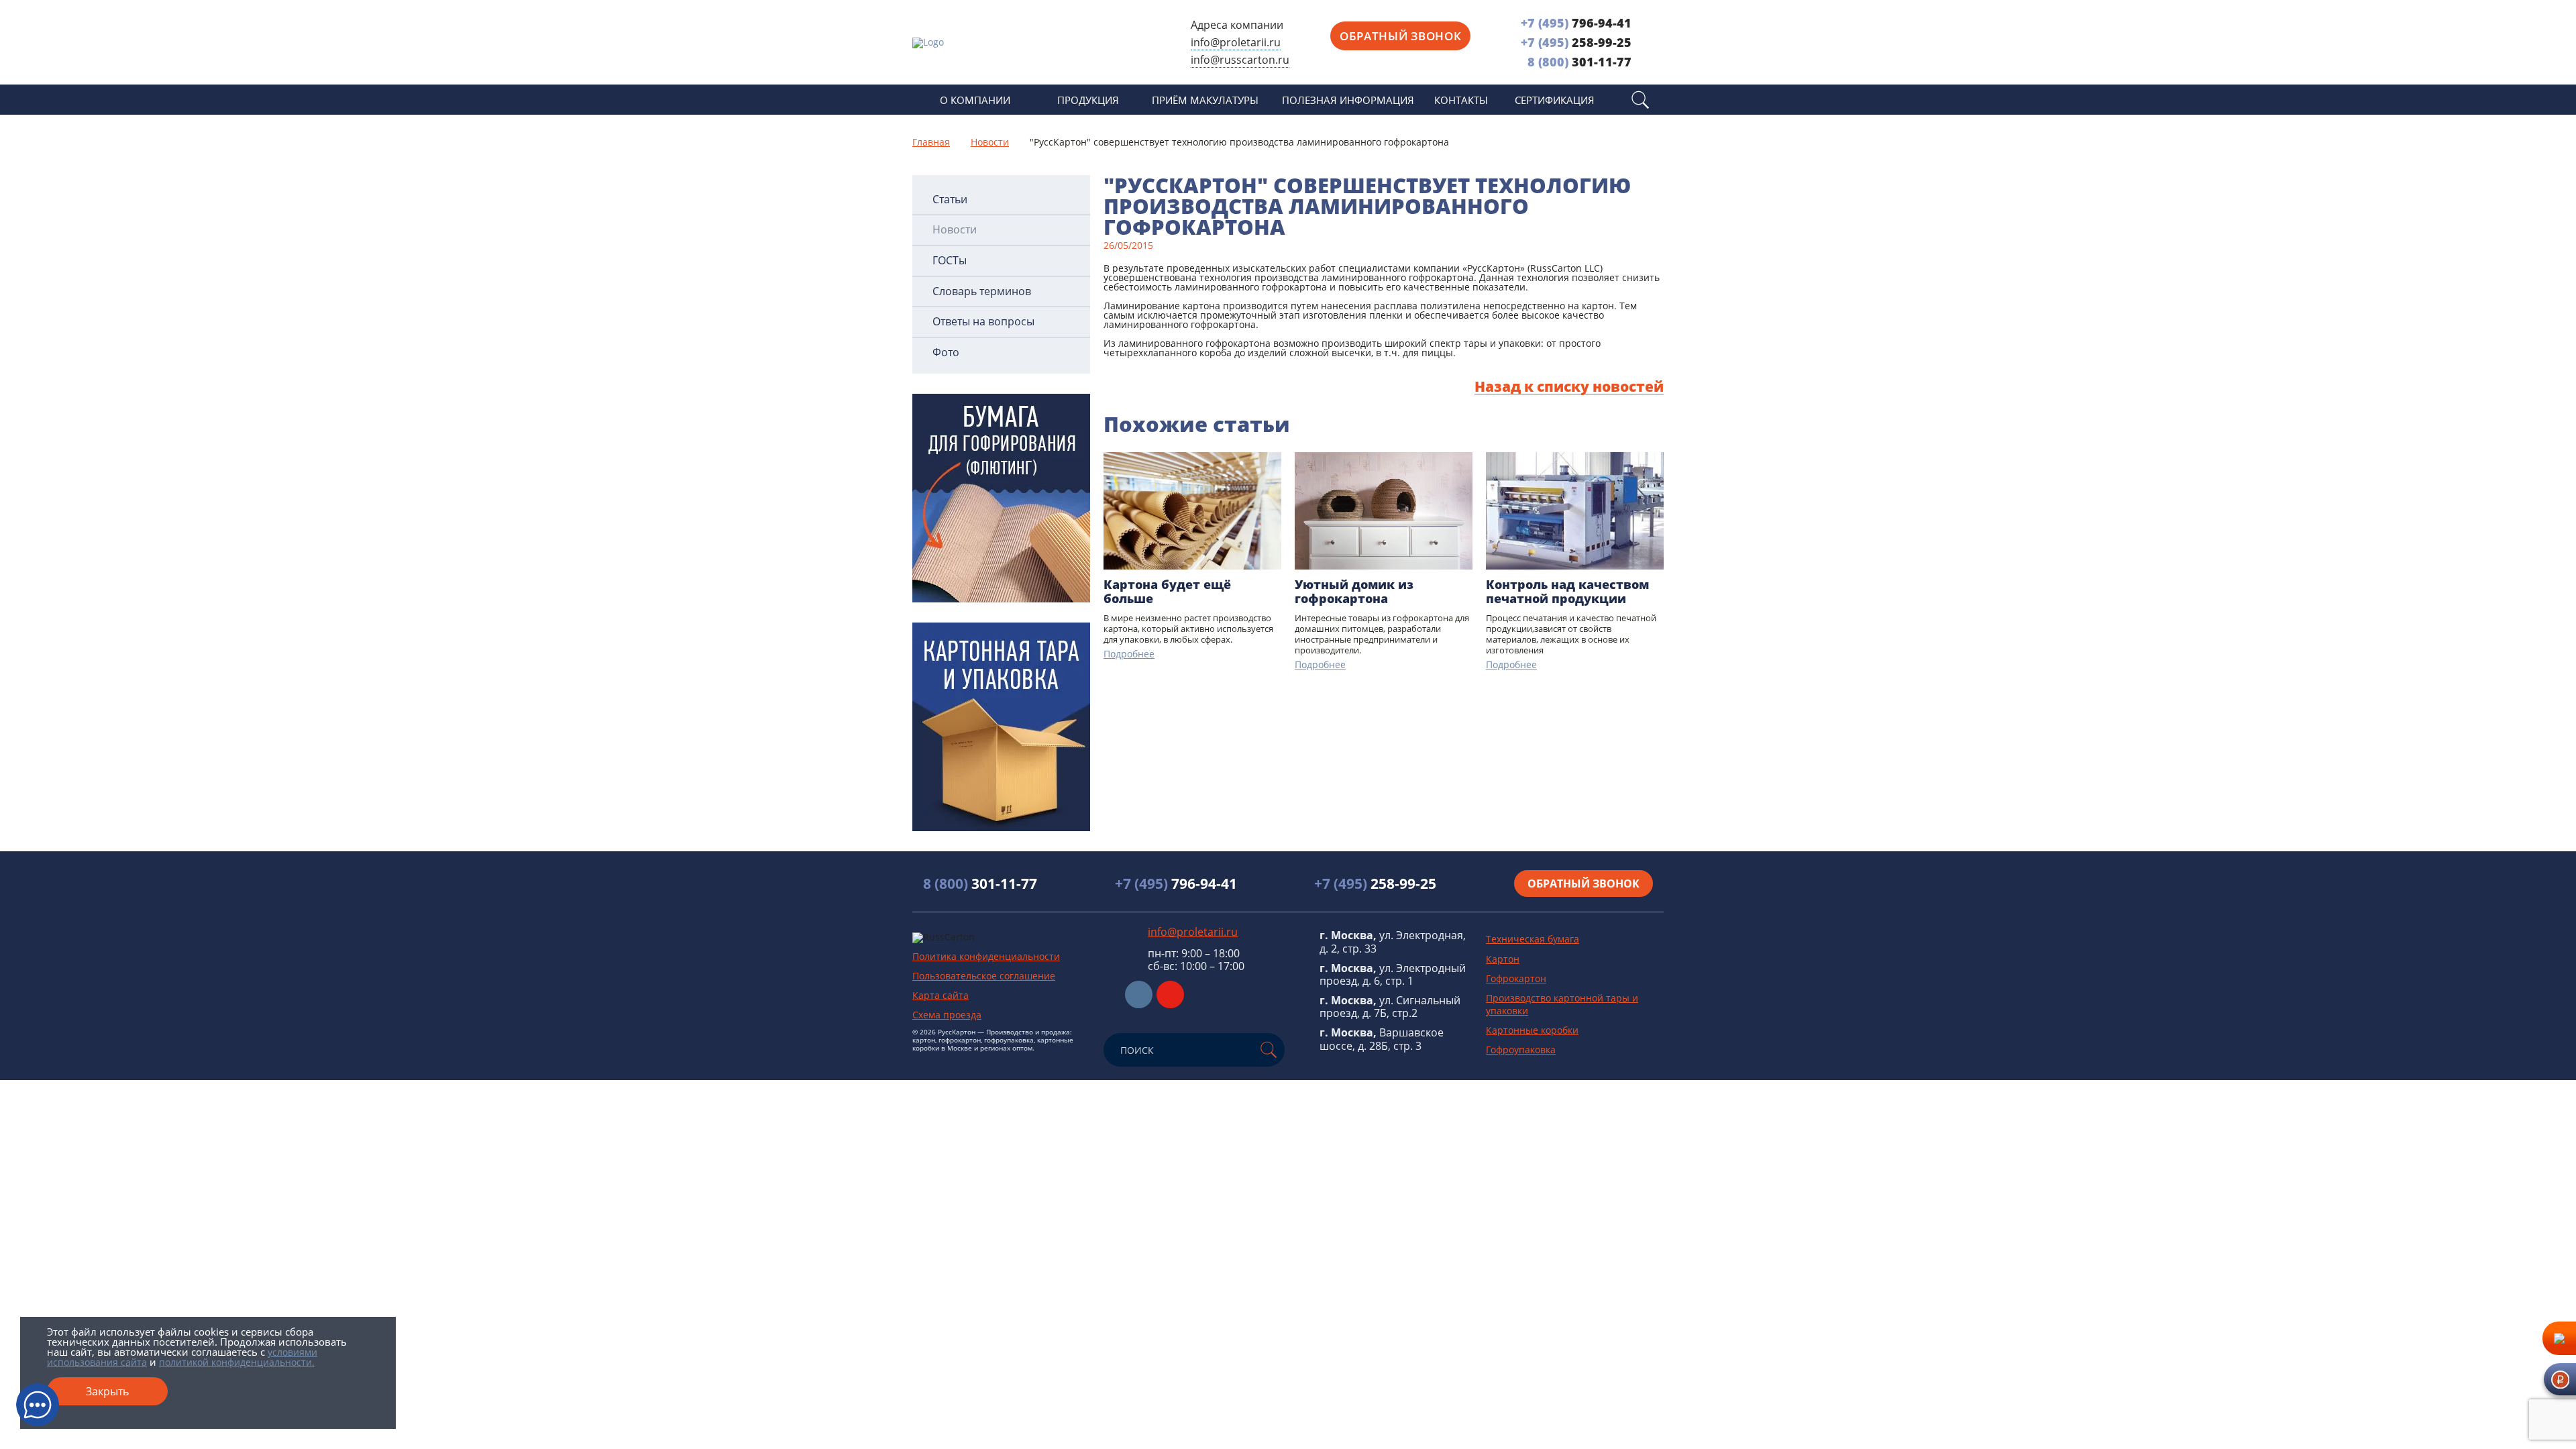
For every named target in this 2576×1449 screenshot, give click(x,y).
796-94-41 (1576, 23)
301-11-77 (1579, 62)
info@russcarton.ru (1240, 60)
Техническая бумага (1533, 939)
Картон (1503, 959)
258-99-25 (1576, 42)
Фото (946, 353)
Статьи (950, 200)
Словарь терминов (982, 291)
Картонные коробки (1532, 1030)
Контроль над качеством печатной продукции (1567, 592)
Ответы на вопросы (983, 322)
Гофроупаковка (1521, 1050)
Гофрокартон (1516, 978)
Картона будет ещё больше (1167, 592)
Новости (955, 230)
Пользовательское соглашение (984, 976)
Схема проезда (947, 1015)
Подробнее (1129, 654)
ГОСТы (950, 261)
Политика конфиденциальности (986, 956)
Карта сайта (941, 995)
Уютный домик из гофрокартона (1354, 592)
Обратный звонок (1400, 36)
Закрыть (107, 1391)
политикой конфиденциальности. (237, 1362)
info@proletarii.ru (1236, 42)
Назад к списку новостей (1569, 387)
